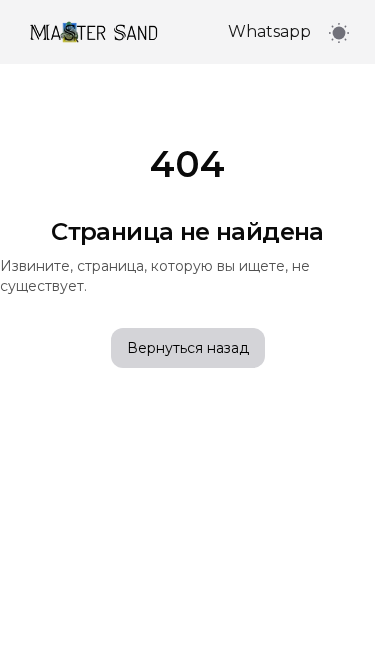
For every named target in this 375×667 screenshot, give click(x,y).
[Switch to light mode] (339, 32)
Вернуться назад (188, 348)
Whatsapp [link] (269, 31)
